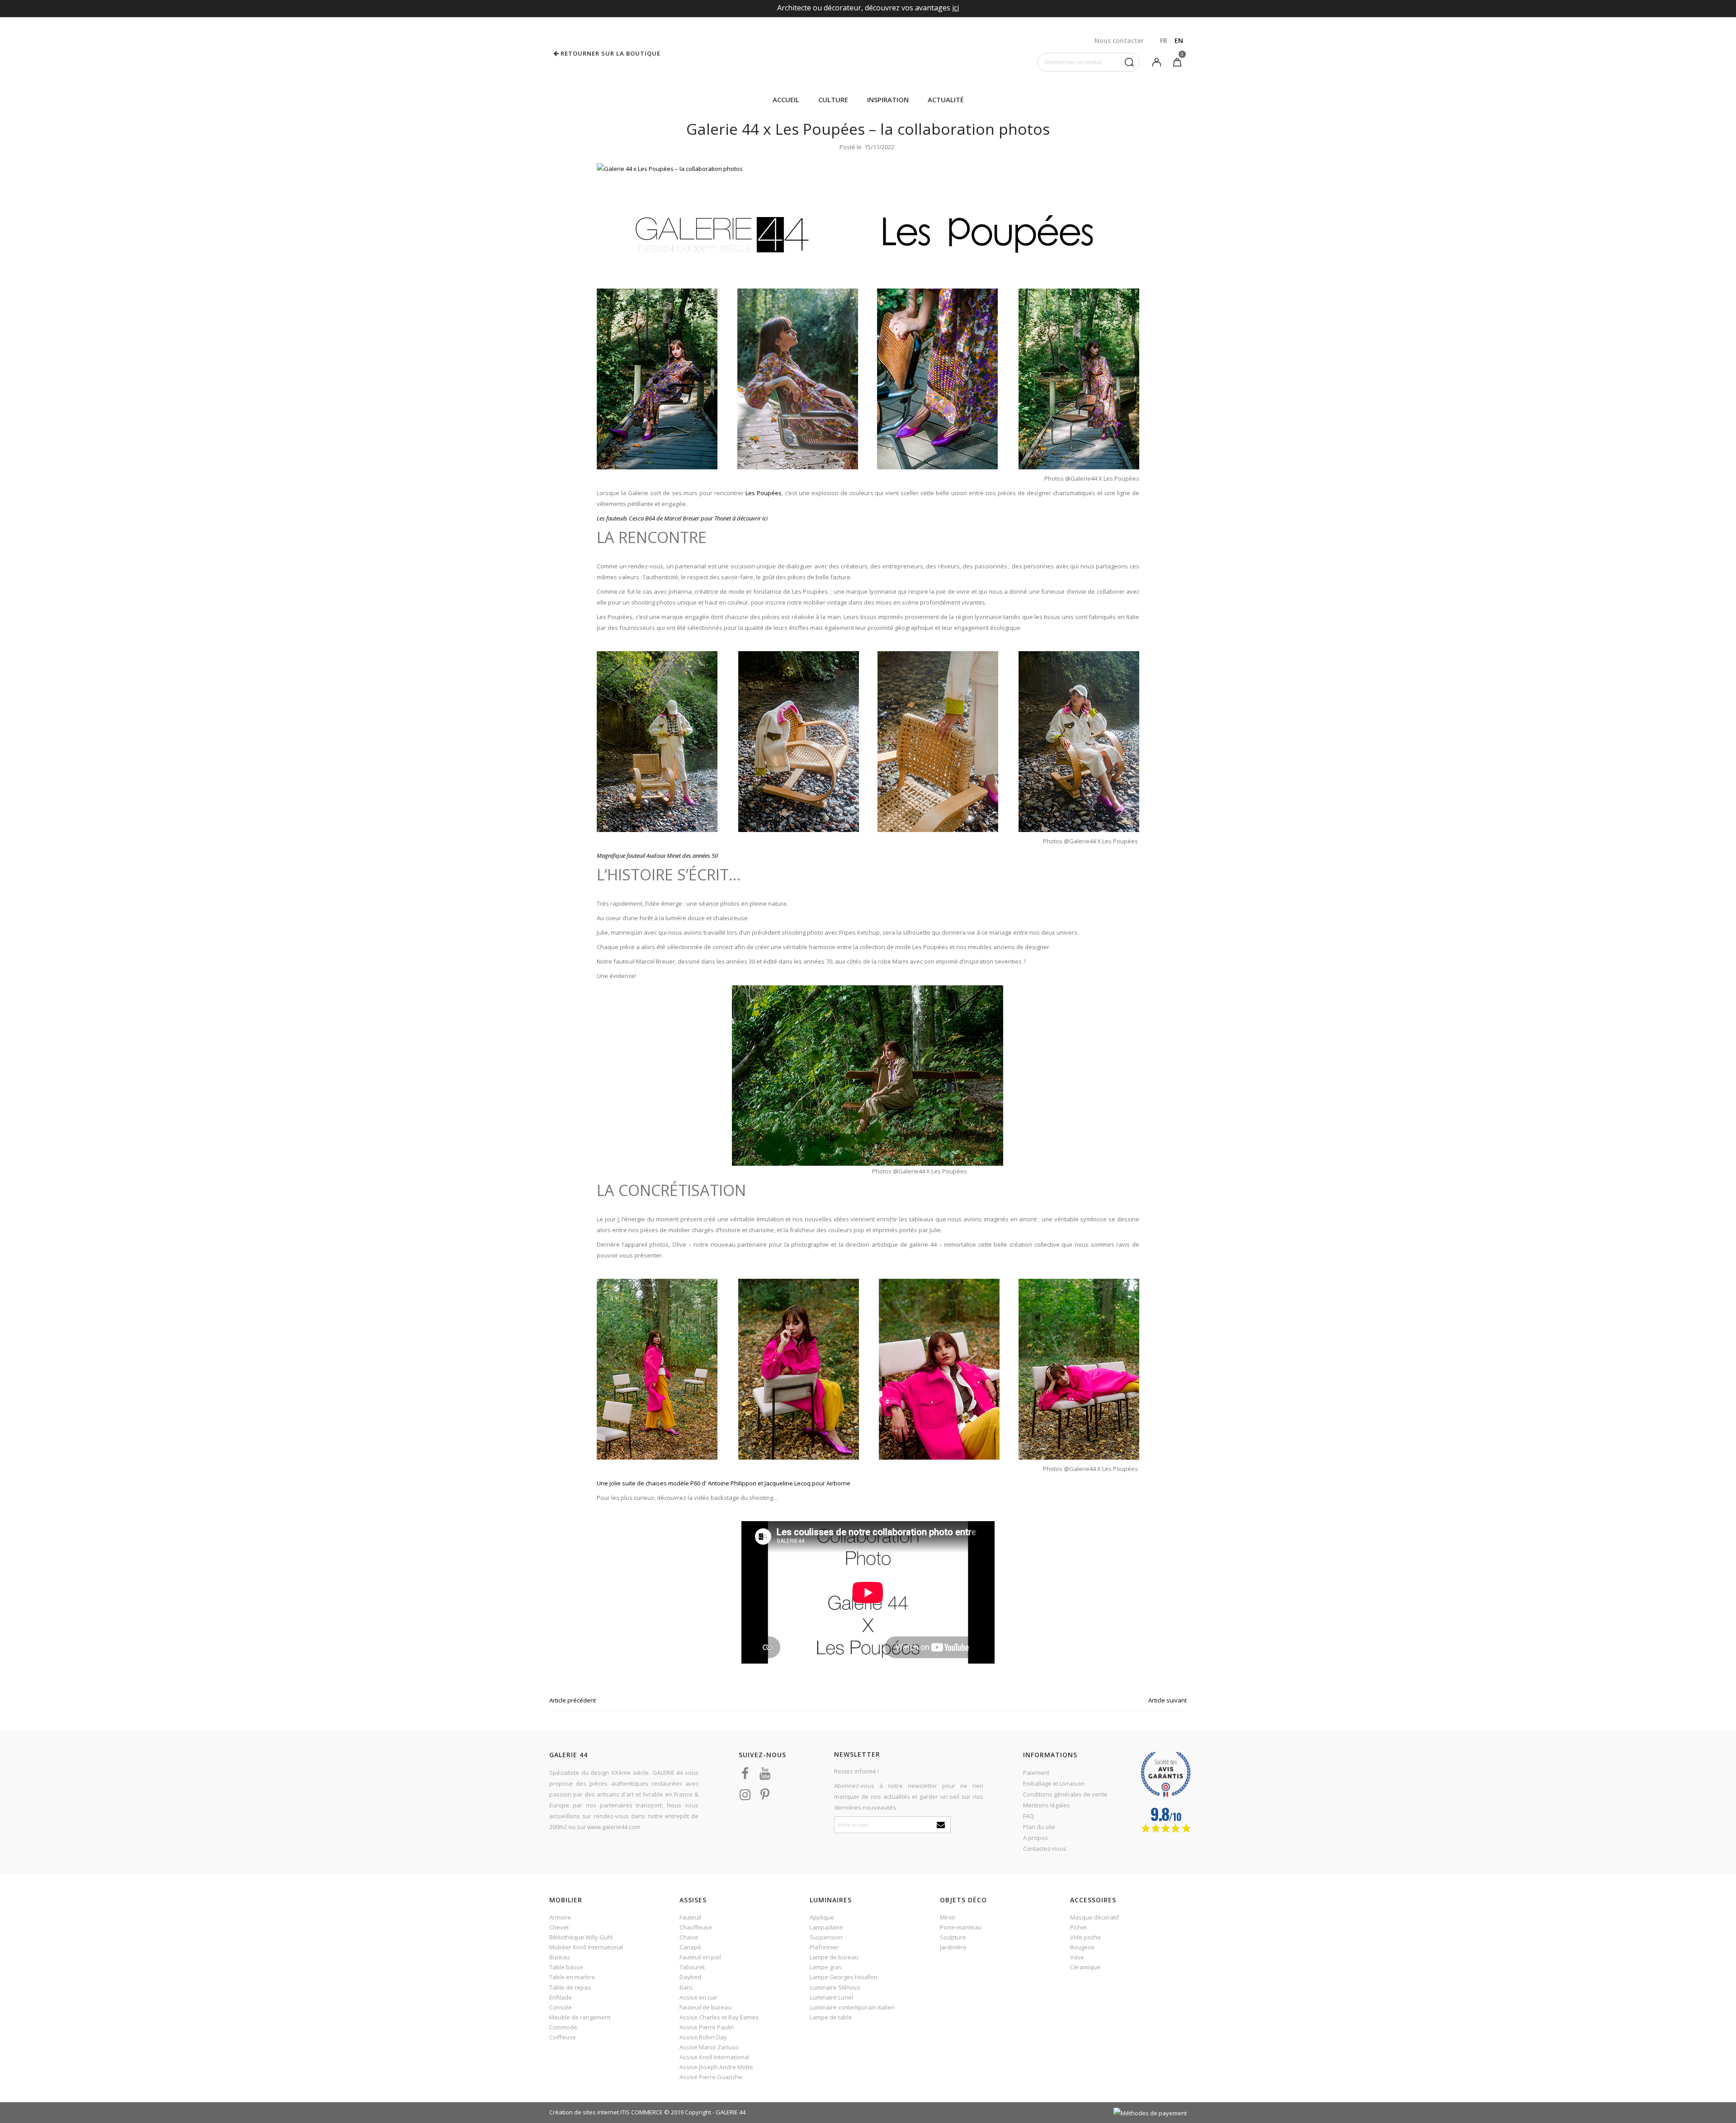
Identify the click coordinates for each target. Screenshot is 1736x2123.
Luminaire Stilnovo (835, 1987)
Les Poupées (764, 493)
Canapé (690, 1947)
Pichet (1078, 1927)
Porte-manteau (961, 1927)
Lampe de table (831, 2017)
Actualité (946, 99)
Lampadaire (826, 1927)
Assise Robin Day (703, 2037)
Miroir (948, 1917)
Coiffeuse (563, 2037)
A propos (1035, 1838)
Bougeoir (1083, 1947)
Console (561, 2007)
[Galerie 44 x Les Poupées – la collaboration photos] (670, 168)
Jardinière (953, 1947)
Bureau (559, 1957)
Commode (563, 2027)
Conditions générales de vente (1065, 1794)
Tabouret (692, 1967)
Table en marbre (572, 1977)
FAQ (1028, 1816)
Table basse (566, 1967)
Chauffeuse (696, 1927)
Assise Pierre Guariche (711, 2077)
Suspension (826, 1937)
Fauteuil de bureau (705, 2007)
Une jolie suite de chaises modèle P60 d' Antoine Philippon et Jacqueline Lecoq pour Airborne (724, 1483)
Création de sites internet (584, 2112)
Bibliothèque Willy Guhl (581, 1937)
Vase (1077, 1957)
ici (955, 8)
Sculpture (953, 1937)
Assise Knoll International (714, 2057)
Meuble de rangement (580, 2017)
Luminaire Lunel (831, 1997)
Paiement (1036, 1773)
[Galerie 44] (868, 53)
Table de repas (570, 1987)
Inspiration (888, 99)
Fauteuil (690, 1917)
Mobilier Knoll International (586, 1947)
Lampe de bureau (834, 1957)
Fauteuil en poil (700, 1957)
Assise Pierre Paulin (707, 2027)
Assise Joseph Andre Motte (716, 2067)
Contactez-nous (1045, 1849)
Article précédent (573, 1700)
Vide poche (1085, 1937)
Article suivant (1168, 1700)
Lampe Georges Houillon (844, 1977)
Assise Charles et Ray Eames (719, 2017)
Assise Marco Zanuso (709, 2047)
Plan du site (1039, 1827)
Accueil (786, 99)
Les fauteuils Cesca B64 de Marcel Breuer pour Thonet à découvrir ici (682, 518)
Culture (833, 99)
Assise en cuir (698, 1997)
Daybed (690, 1977)
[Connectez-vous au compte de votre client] (1156, 61)
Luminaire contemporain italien (852, 2007)
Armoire (560, 1917)
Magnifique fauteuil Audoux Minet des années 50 (658, 856)
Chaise (689, 1937)
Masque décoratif (1094, 1917)
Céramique (1085, 1967)
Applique (822, 1917)
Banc (686, 1987)
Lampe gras (826, 1967)
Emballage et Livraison (1054, 1783)
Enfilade (561, 1997)
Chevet (559, 1927)
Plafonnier (824, 1947)
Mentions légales (1047, 1805)
